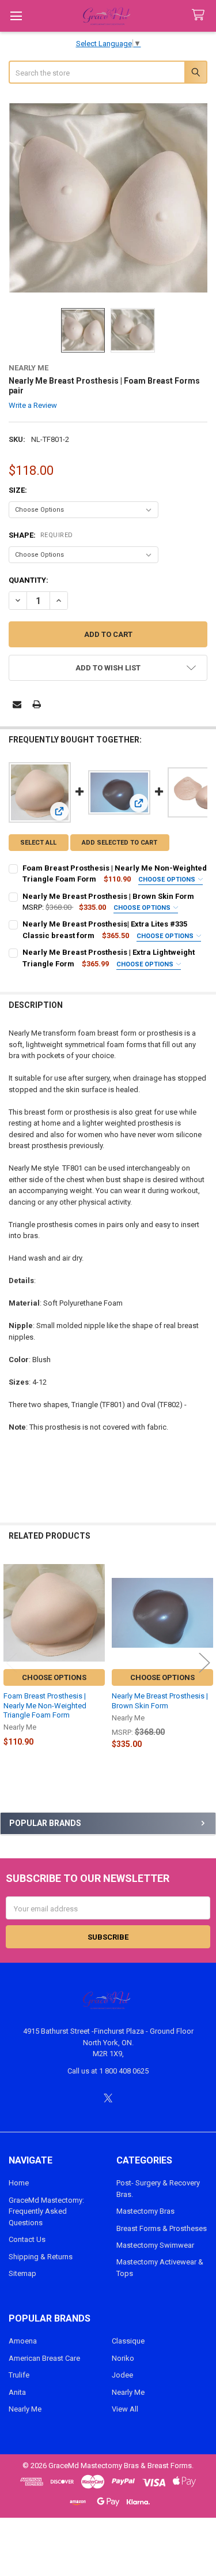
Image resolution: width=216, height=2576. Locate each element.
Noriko (123, 2358)
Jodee (122, 2375)
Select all (38, 843)
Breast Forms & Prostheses (162, 2228)
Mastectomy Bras (145, 2211)
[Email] (17, 704)
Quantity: (29, 580)
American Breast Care (44, 2358)
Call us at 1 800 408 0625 (108, 2071)
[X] (108, 2098)
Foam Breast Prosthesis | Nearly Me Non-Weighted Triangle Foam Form (45, 1705)
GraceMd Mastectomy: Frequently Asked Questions (46, 2211)
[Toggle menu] (16, 16)
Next (204, 1662)
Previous (12, 1662)
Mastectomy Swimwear (155, 2245)
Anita (17, 2392)
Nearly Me (25, 2409)
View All (125, 2409)
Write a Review (33, 405)
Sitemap (22, 2273)
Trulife (19, 2375)
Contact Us (27, 2239)
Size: (18, 490)
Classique (128, 2341)
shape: (41, 535)
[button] (108, 668)
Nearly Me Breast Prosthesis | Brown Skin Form (108, 896)
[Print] (37, 704)
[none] (108, 197)
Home (19, 2183)
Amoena (23, 2341)
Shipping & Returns (41, 2257)
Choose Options (168, 880)
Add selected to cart (120, 843)
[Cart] (200, 15)
